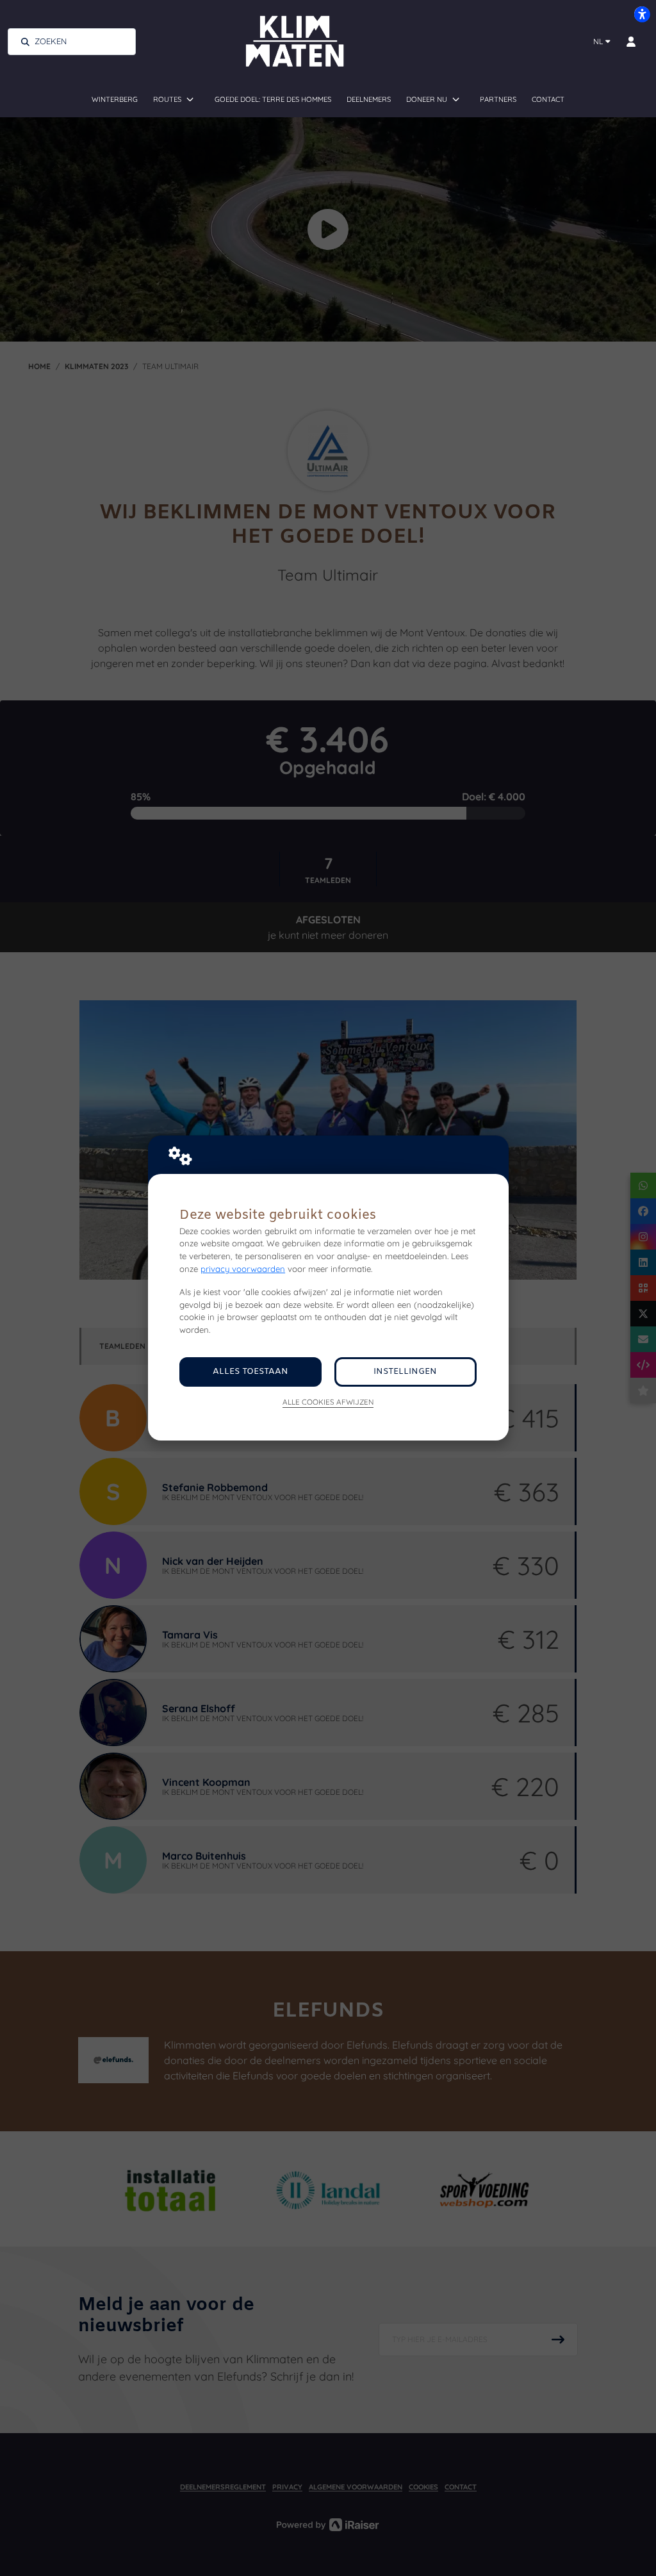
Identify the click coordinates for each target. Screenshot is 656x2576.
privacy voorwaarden (243, 1269)
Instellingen (405, 1372)
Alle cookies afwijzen (328, 1402)
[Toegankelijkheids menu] (642, 14)
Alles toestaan (250, 1372)
